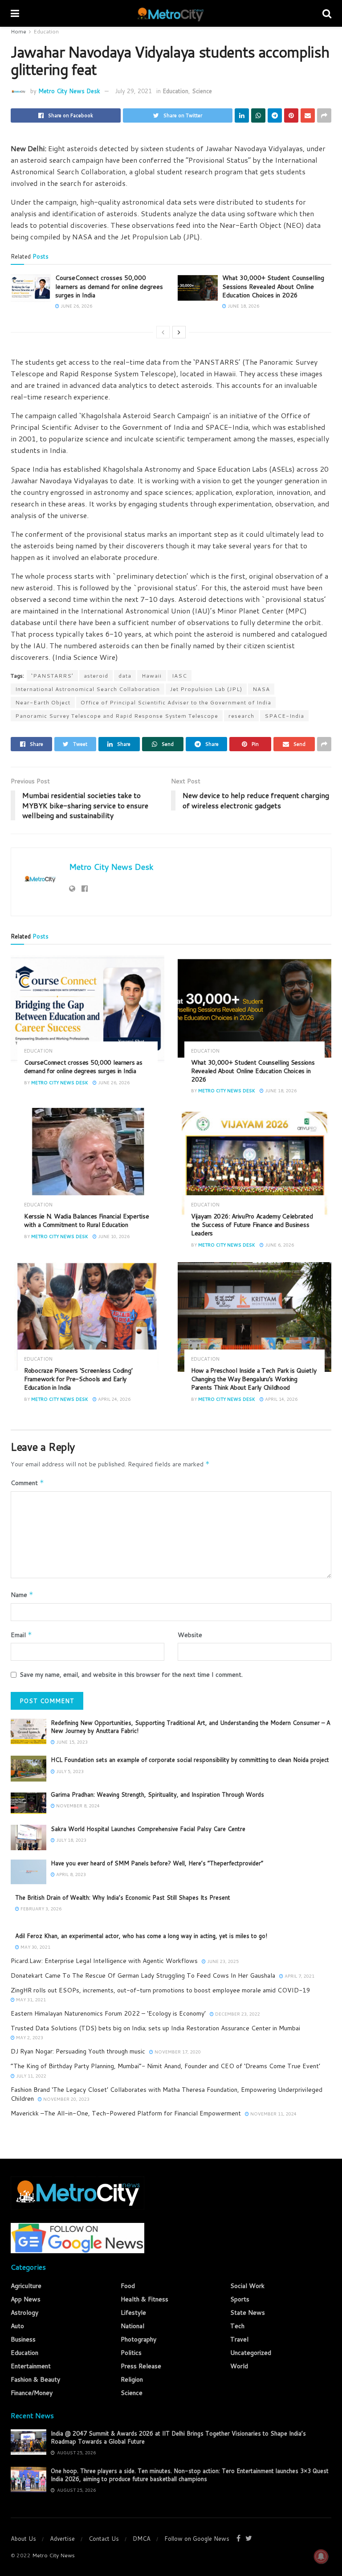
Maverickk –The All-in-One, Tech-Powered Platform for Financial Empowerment (126, 2113)
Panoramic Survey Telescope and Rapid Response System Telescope (117, 716)
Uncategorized (251, 2353)
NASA (261, 689)
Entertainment (31, 2366)
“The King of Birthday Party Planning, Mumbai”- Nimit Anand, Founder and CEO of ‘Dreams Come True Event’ (165, 2066)
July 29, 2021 (133, 91)
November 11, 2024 (273, 2114)
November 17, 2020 (177, 2052)
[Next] (179, 332)
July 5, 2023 (69, 1771)
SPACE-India (284, 716)
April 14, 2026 (281, 1399)
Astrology (24, 2313)
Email (21, 1635)
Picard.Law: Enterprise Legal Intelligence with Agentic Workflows (104, 1961)
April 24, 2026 (114, 1399)
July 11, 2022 (31, 2076)
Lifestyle (133, 2313)
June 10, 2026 (113, 1236)
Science (202, 91)
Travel (239, 2339)
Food (128, 2286)
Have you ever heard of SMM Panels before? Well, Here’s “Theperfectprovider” (157, 1863)
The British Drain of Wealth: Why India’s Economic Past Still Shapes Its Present (123, 1897)
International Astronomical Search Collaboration (88, 689)
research (241, 716)
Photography (138, 2339)
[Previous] (163, 332)
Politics (131, 2353)
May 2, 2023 (29, 2037)
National (132, 2326)
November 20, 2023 (66, 2099)
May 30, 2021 (35, 1947)
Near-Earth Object (43, 702)
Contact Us (104, 2539)
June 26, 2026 (76, 306)
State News (248, 2313)
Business (23, 2339)
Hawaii (152, 676)
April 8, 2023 (70, 1874)
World (239, 2366)
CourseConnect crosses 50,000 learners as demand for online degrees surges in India (109, 286)
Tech (237, 2326)
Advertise (62, 2539)
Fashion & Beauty (35, 2379)
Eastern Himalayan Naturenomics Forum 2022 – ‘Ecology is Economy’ (108, 2013)
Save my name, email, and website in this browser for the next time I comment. (131, 1675)
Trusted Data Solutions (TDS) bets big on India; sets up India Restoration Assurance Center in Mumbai (155, 2028)
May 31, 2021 (30, 2000)
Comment (27, 1483)
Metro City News (53, 2555)
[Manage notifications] (321, 2556)
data (125, 676)
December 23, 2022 (237, 2014)
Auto (17, 2326)
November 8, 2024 (77, 1806)
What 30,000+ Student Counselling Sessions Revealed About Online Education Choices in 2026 (273, 286)
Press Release (141, 2366)
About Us (23, 2539)
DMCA (142, 2539)
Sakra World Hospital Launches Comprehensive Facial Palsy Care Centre (148, 1829)
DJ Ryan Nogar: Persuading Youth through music (78, 2051)
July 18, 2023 (71, 1840)
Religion (132, 2379)
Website (190, 1635)
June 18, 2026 (243, 306)
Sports (240, 2299)
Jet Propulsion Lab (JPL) (206, 689)
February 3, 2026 (40, 1909)
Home (18, 31)
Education (46, 31)
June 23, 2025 (222, 1961)
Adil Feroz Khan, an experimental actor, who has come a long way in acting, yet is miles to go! (141, 1936)
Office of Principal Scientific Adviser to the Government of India (176, 702)
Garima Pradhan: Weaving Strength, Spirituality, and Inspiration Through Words (157, 1794)
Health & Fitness (145, 2299)
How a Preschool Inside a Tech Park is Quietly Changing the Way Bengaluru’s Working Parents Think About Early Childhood (254, 1379)
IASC (179, 676)
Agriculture (26, 2286)
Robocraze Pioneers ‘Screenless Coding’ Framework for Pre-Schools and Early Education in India (78, 1379)
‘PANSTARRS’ (52, 676)
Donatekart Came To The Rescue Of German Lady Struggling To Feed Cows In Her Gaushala (143, 1975)
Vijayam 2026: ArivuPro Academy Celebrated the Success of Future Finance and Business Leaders (252, 1225)
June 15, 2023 (71, 1742)
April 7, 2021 (299, 1976)
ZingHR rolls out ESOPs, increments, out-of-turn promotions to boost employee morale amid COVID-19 (161, 1990)
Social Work (247, 2286)
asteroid (96, 676)
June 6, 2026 (279, 1245)
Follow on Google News (197, 2539)
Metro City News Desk (69, 91)
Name (22, 1595)
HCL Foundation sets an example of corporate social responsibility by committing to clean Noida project (190, 1760)
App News (26, 2299)
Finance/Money (32, 2393)
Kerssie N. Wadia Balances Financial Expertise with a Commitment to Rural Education (86, 1220)
